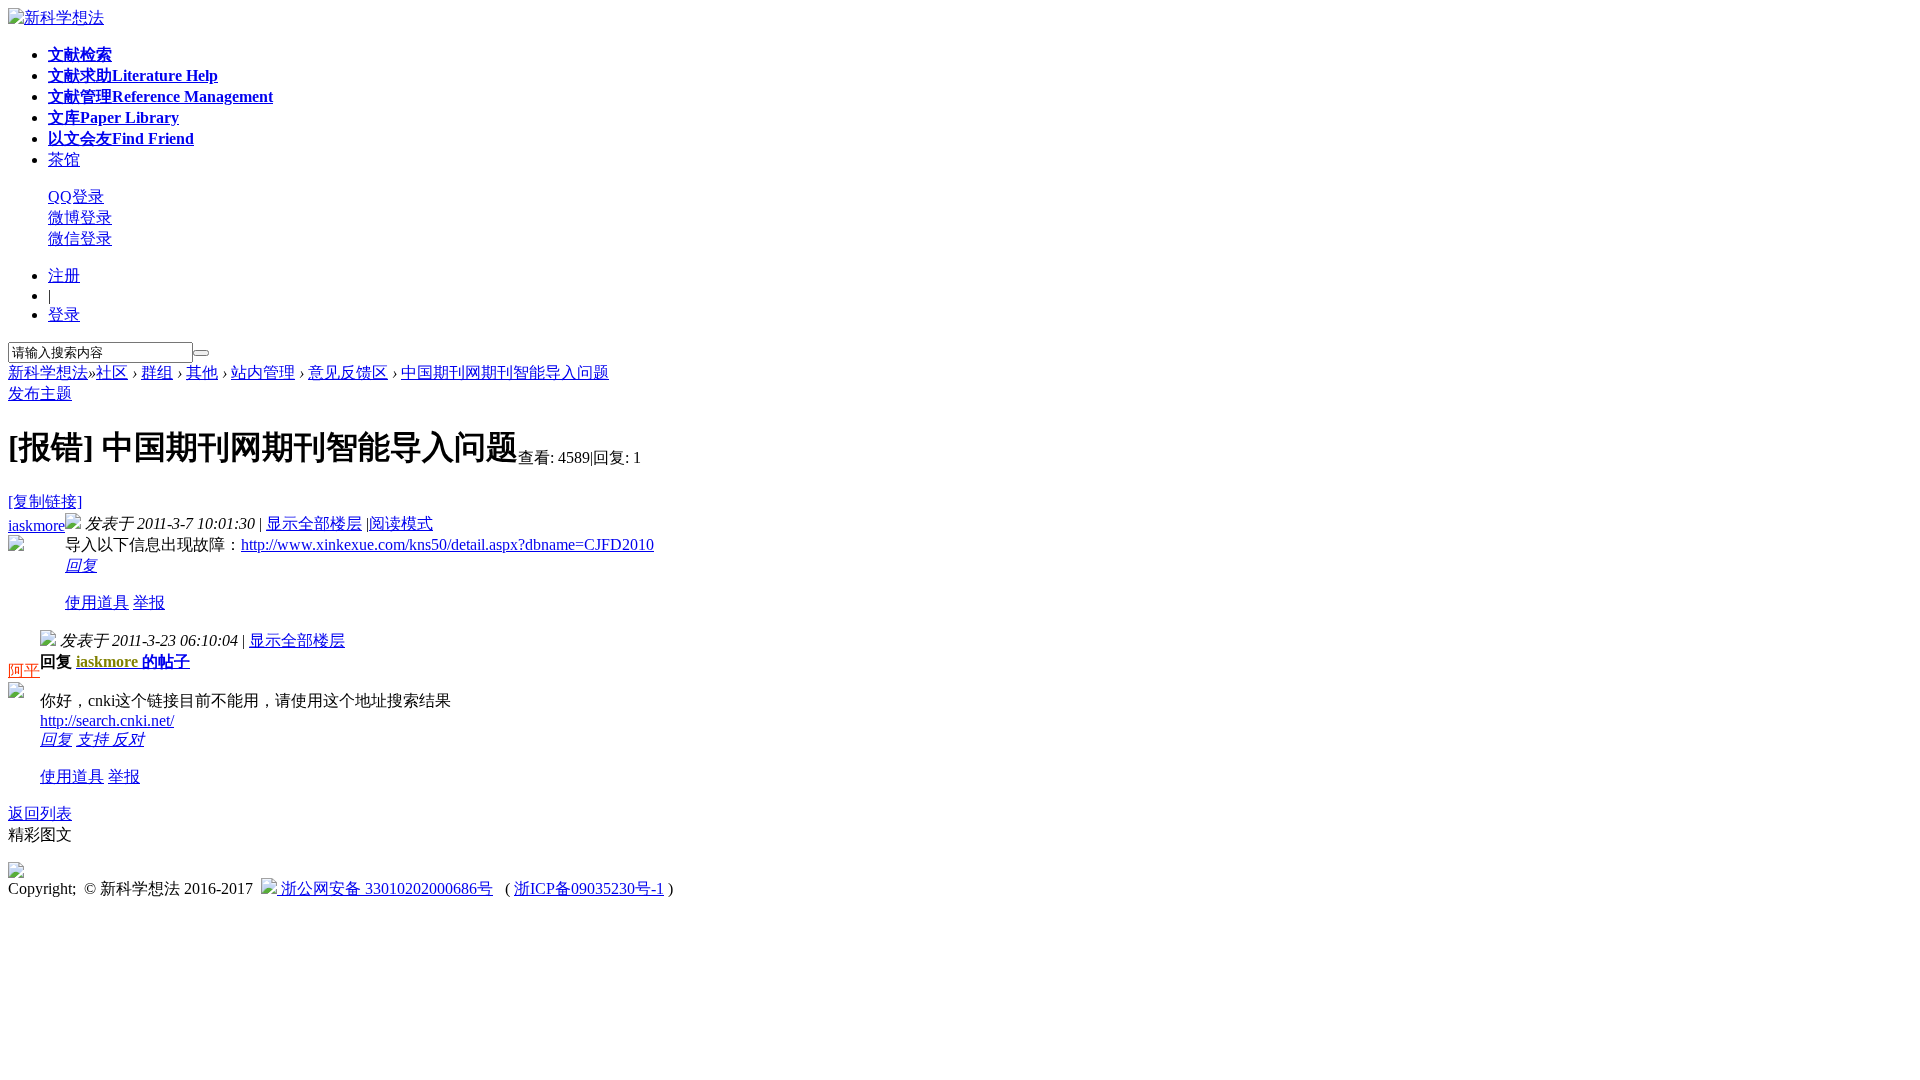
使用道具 (97, 602)
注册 (64, 275)
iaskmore (36, 525)
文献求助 (133, 75)
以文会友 (121, 138)
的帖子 (133, 661)
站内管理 (263, 372)
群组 (157, 372)
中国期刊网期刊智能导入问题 (505, 372)
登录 (64, 314)
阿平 (24, 670)
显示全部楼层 (314, 523)
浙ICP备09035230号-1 (589, 888)
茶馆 (64, 159)
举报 (149, 602)
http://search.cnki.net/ (107, 720)
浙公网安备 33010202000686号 (385, 888)
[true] (201, 353)
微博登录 (80, 217)
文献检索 (80, 54)
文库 (113, 117)
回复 (81, 565)
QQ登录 (76, 196)
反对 (128, 739)
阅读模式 (401, 523)
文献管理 (160, 96)
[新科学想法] (56, 17)
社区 (112, 372)
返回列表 (40, 813)
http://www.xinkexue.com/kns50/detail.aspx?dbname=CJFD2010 (447, 544)
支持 (94, 739)
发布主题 (40, 393)
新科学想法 (48, 372)
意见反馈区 (348, 372)
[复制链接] (45, 501)
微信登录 (80, 238)
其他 (202, 372)
